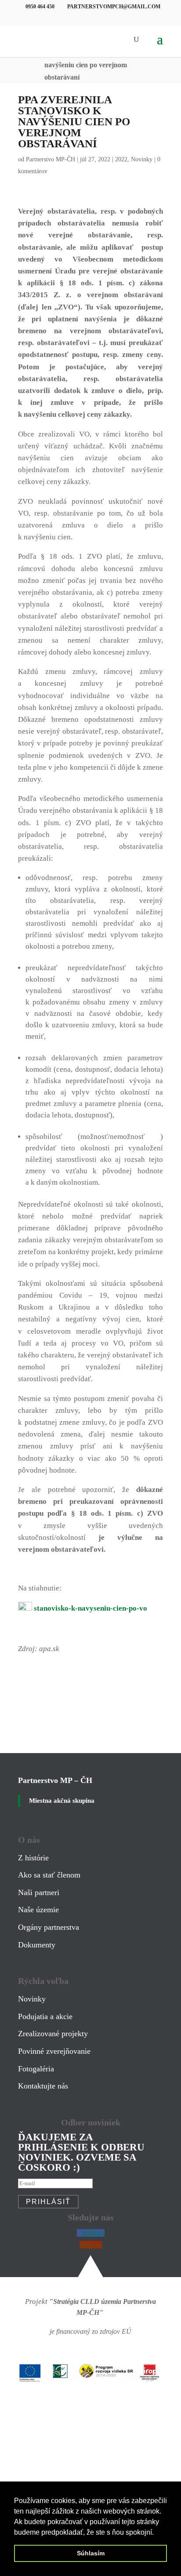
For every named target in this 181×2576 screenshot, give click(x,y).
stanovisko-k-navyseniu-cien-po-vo (90, 1608)
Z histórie (33, 1858)
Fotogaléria (36, 2069)
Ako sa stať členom (49, 1875)
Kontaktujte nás (43, 2086)
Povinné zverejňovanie (54, 2051)
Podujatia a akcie (45, 2016)
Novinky (142, 159)
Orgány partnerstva (49, 1927)
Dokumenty (37, 1945)
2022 (121, 159)
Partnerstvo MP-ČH (51, 159)
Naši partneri (39, 1892)
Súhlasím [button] (91, 2553)
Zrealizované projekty (53, 2034)
